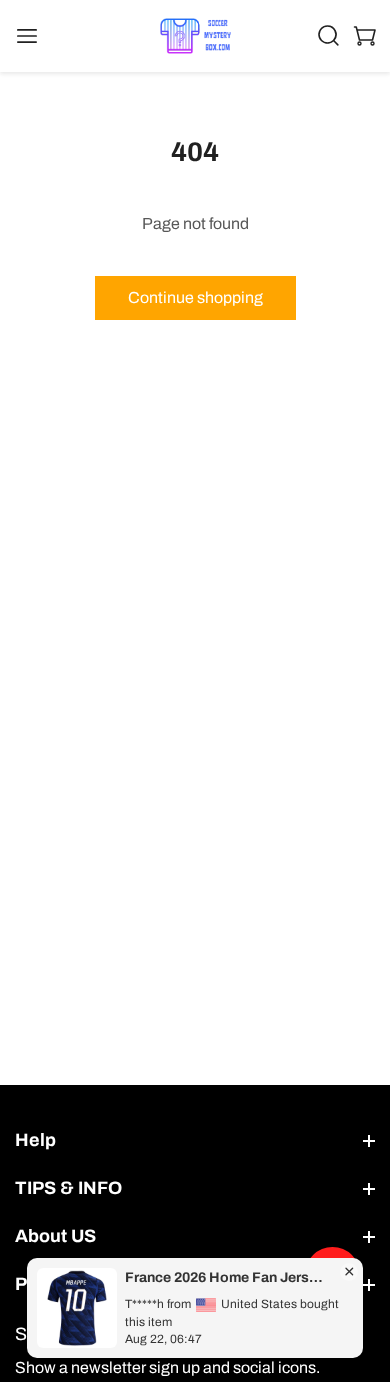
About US (55, 1236)
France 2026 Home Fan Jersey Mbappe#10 (227, 1277)
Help (35, 1140)
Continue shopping (195, 297)
